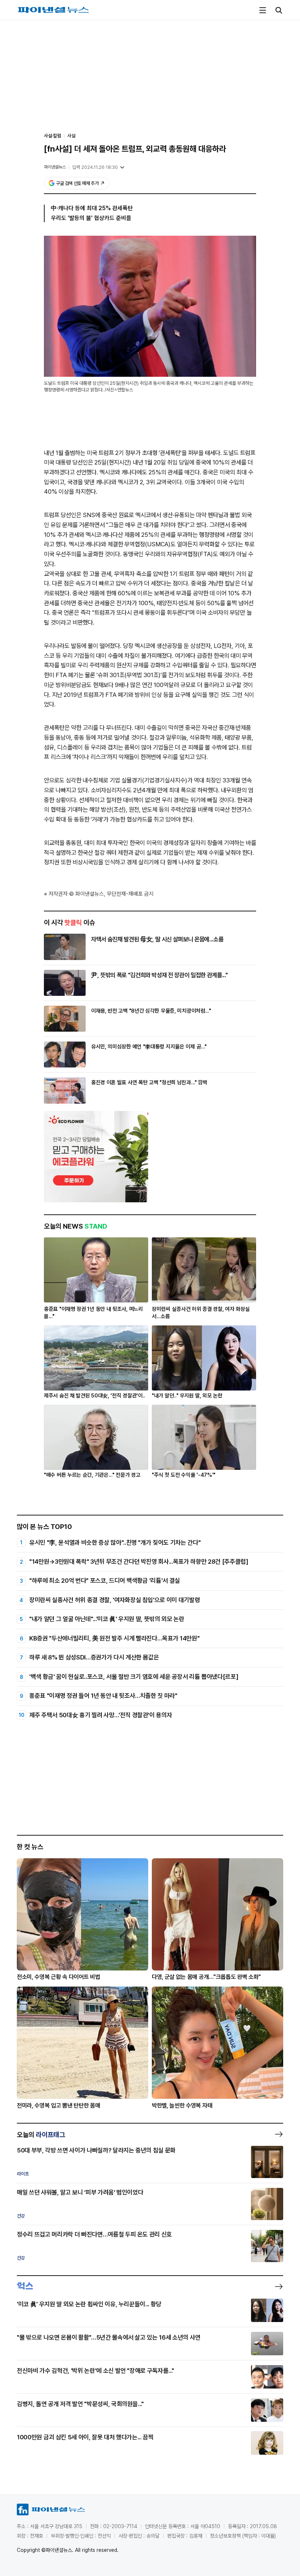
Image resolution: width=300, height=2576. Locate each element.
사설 (71, 136)
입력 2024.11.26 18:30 (95, 167)
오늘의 (41, 2135)
